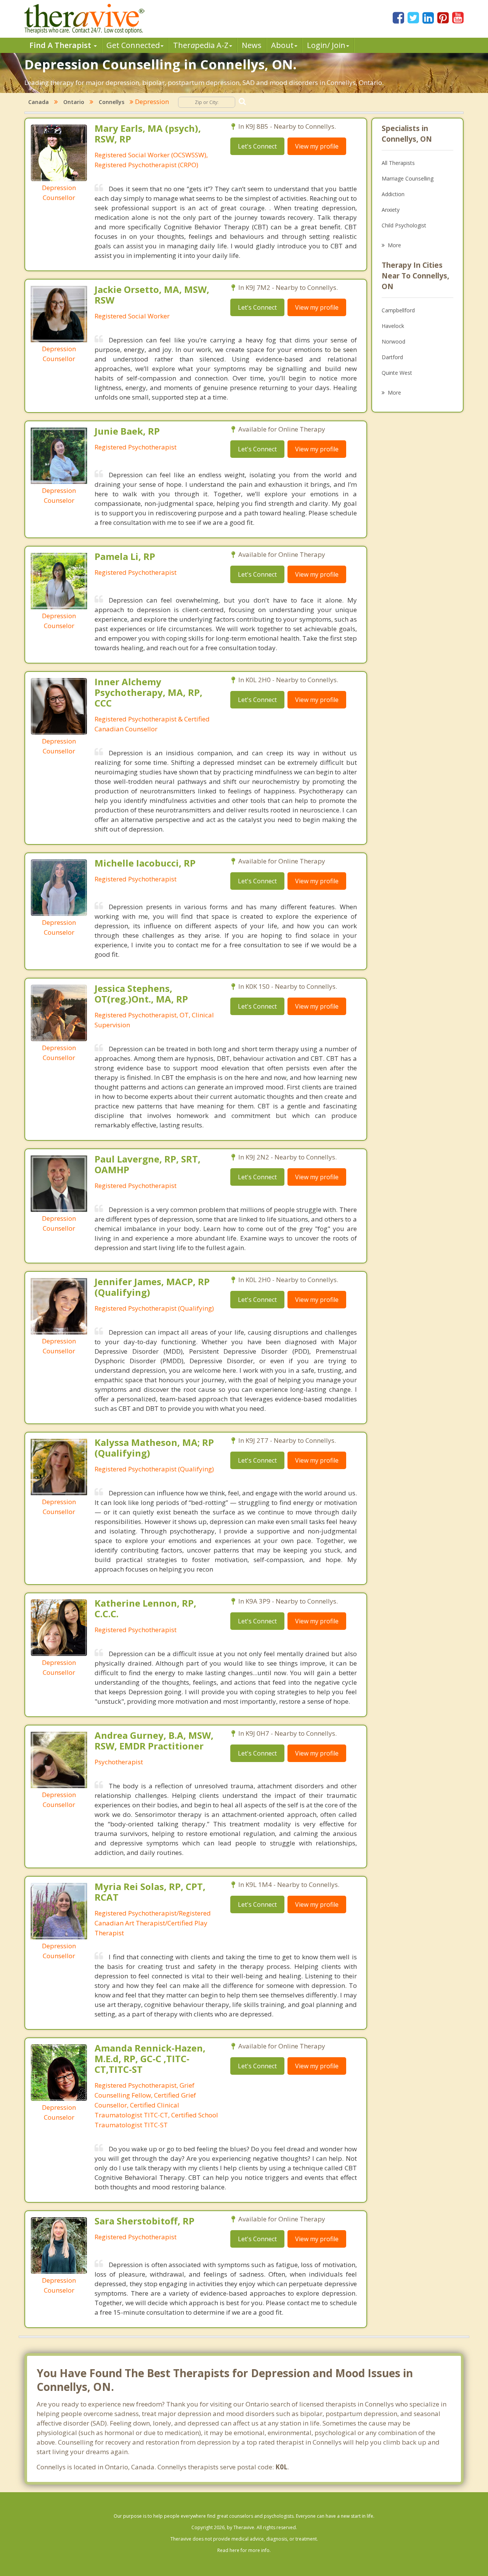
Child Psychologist (404, 225)
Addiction (393, 194)
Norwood (393, 341)
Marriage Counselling (408, 178)
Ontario (74, 102)
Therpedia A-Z (201, 45)
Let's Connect (257, 146)
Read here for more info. (244, 2550)
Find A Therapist (61, 45)
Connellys (112, 102)
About (282, 45)
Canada (39, 102)
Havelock (393, 326)
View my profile (317, 146)
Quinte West (397, 373)
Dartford (392, 357)
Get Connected (133, 45)
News (252, 45)
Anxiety (391, 210)
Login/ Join (326, 45)
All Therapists (398, 163)
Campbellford (398, 310)
